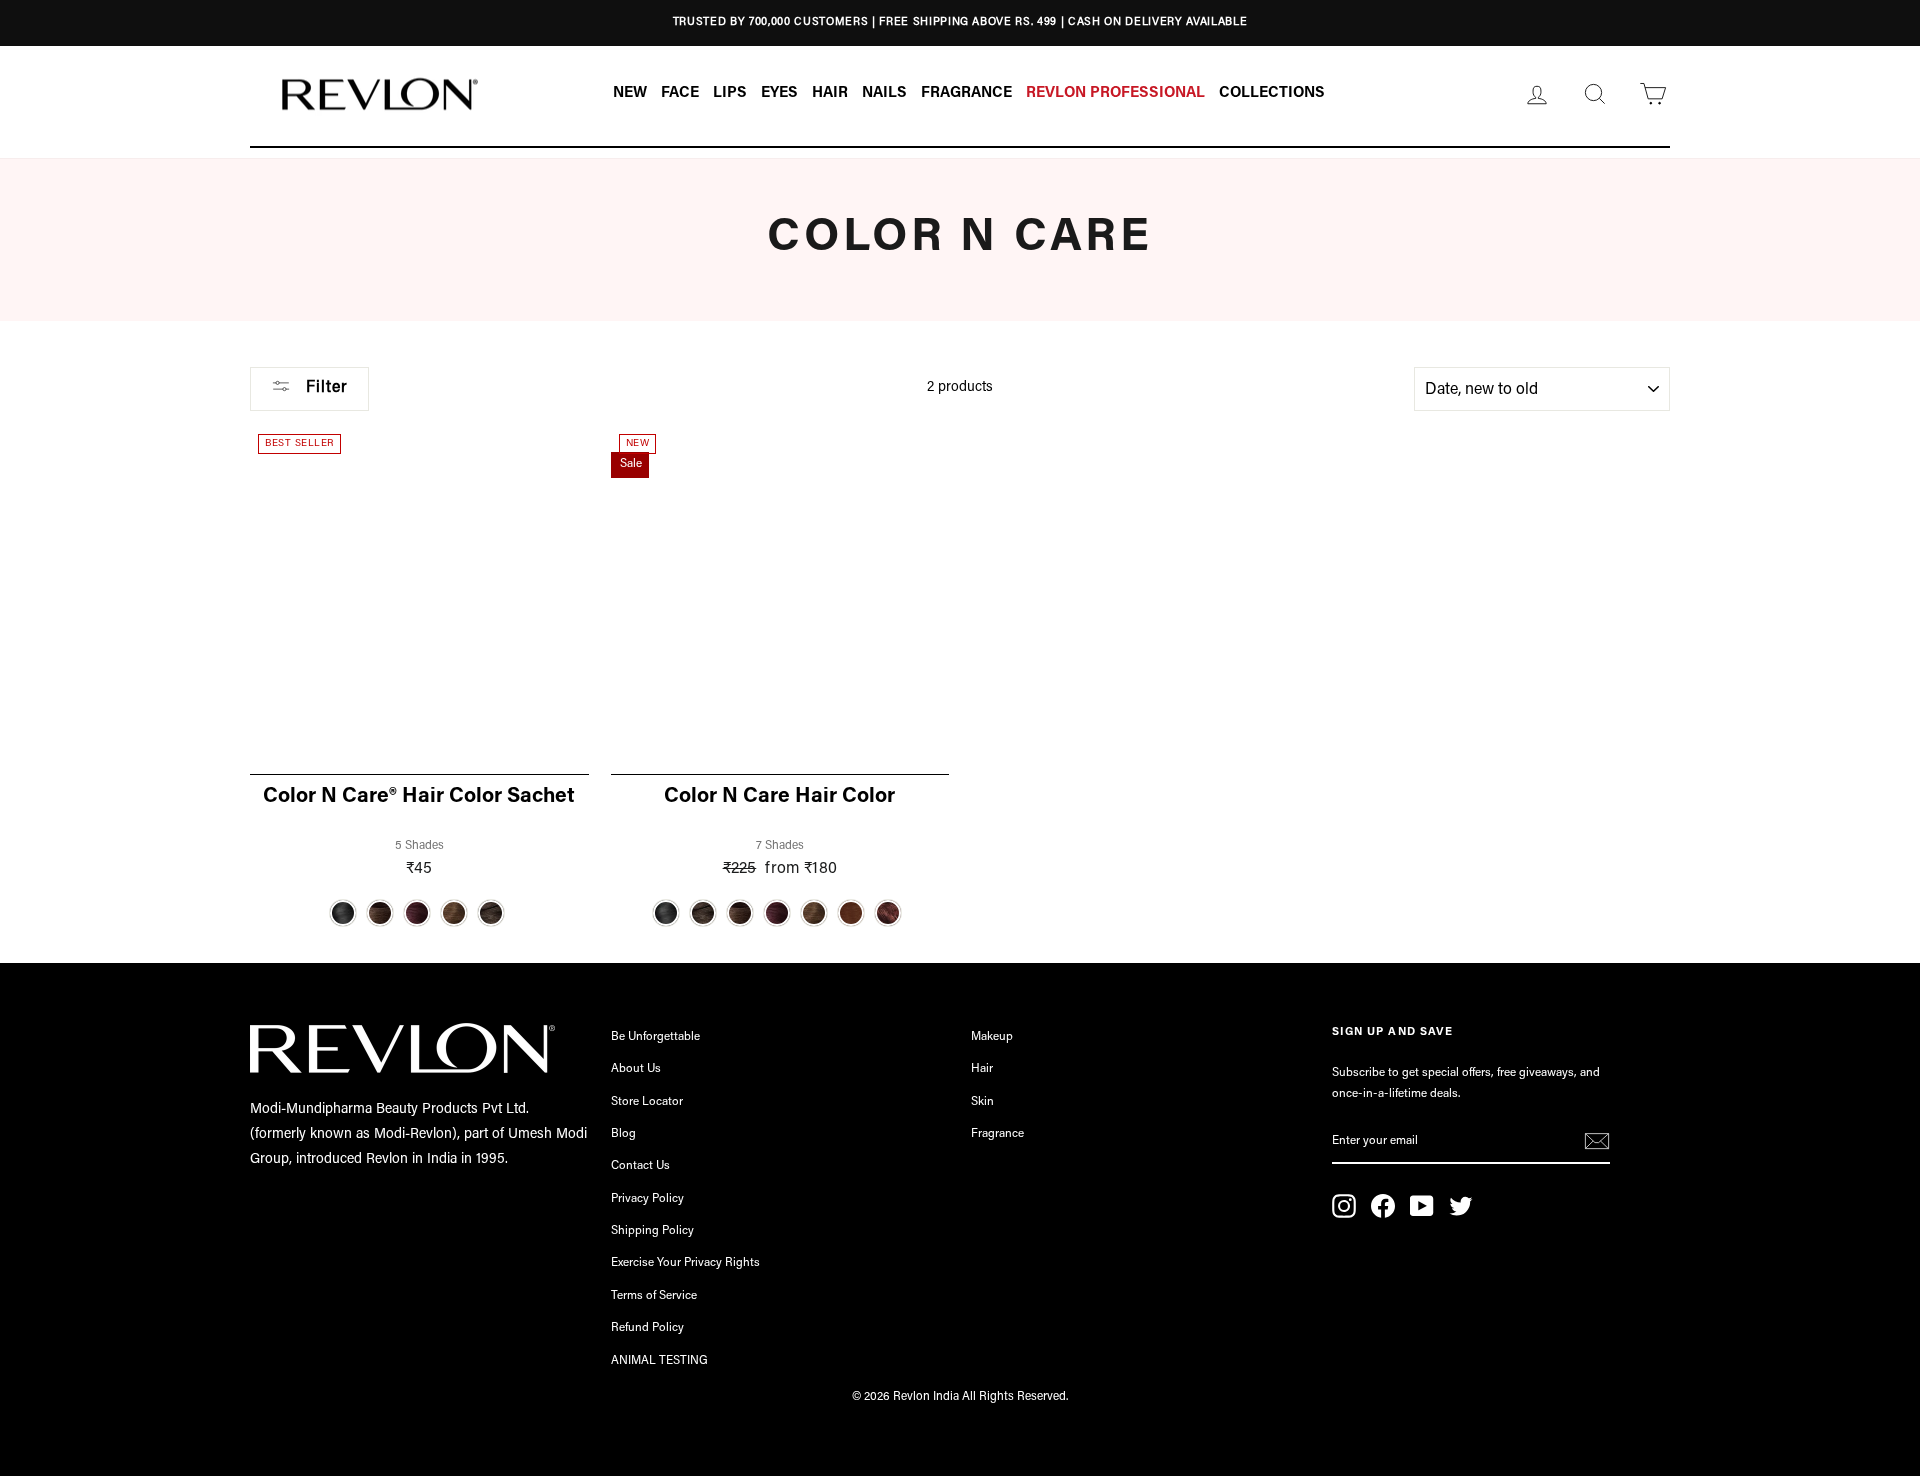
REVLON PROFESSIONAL (1115, 93)
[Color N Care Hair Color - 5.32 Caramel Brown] (851, 913)
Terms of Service (654, 1296)
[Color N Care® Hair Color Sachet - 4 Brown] (380, 913)
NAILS (884, 93)
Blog (623, 1134)
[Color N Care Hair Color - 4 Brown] (740, 913)
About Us (636, 1069)
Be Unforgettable (655, 1037)
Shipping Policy (652, 1231)
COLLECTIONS (1272, 93)
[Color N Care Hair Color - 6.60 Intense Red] (888, 913)
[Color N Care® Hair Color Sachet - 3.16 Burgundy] (417, 913)
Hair (982, 1069)
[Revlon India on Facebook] (1383, 1206)
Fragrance (997, 1134)
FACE (680, 93)
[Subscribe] (1597, 1143)
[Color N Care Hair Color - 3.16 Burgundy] (777, 913)
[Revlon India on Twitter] (1461, 1206)
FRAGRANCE (966, 93)
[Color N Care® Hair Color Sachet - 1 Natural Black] (343, 913)
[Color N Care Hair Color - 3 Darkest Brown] (703, 913)
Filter (324, 388)
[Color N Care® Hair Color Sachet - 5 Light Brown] (454, 913)
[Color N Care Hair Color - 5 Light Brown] (814, 913)
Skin (982, 1102)
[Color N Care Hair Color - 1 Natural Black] (666, 913)
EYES (779, 93)
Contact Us (640, 1166)
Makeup (992, 1037)
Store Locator (647, 1102)
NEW (630, 93)
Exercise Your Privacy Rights (685, 1263)
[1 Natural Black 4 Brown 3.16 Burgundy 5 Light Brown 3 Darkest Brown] (419, 913)
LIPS (730, 93)
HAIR (830, 93)
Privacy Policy (647, 1199)
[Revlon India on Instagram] (1344, 1206)
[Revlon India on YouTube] (1422, 1206)
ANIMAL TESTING (659, 1361)
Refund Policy (647, 1328)
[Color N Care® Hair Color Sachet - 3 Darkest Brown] (491, 913)
